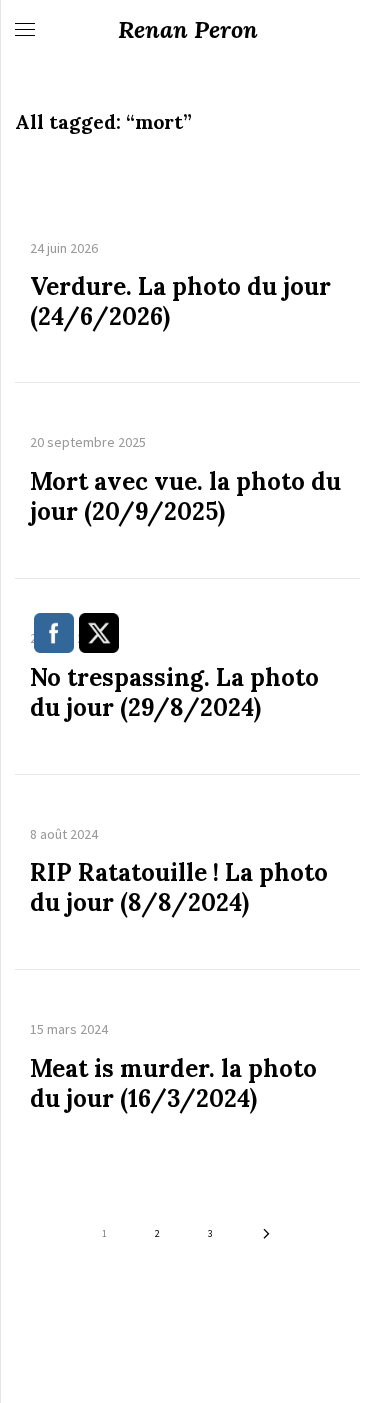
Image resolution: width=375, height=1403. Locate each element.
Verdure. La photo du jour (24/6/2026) (180, 302)
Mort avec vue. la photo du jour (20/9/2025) (185, 497)
